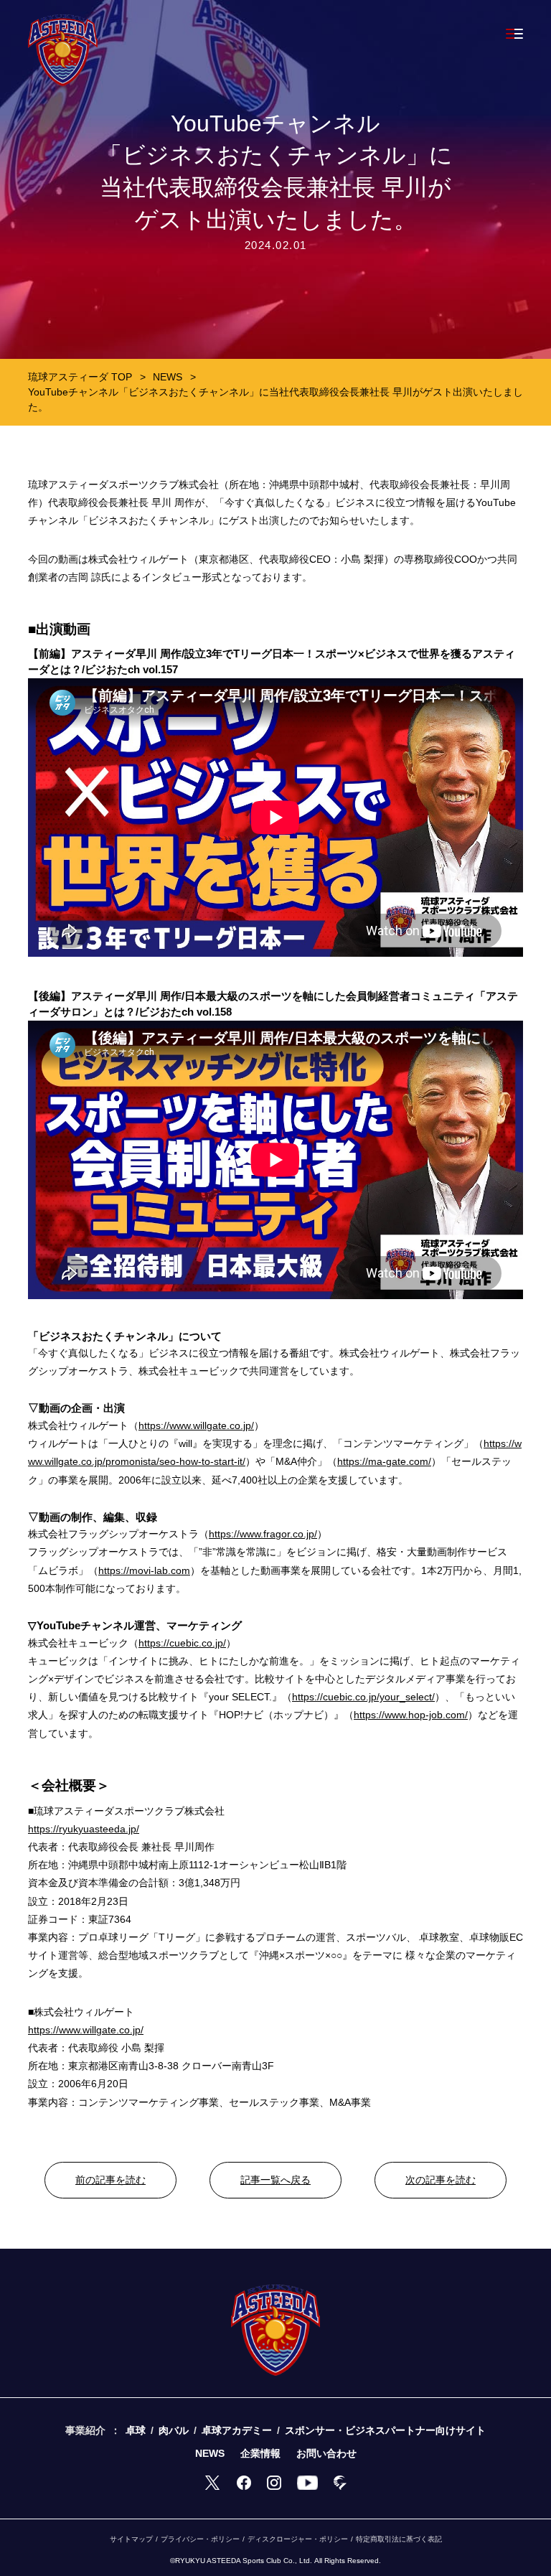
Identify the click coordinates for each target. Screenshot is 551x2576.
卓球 (136, 2430)
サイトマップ (131, 2539)
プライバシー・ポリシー (200, 2539)
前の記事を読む (110, 2180)
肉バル (174, 2430)
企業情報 (260, 2453)
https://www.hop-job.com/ (411, 1715)
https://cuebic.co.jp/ (182, 1643)
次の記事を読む (441, 2180)
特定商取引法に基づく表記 (399, 2539)
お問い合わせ (326, 2453)
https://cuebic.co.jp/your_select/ (363, 1697)
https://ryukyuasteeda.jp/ (84, 1829)
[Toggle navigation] (514, 34)
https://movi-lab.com (144, 1570)
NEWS (210, 2453)
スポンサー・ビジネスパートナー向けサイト (385, 2430)
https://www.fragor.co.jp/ (263, 1534)
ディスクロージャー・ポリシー (298, 2539)
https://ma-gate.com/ (384, 1461)
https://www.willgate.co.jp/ (196, 1425)
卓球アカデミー (237, 2430)
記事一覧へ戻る (275, 2180)
